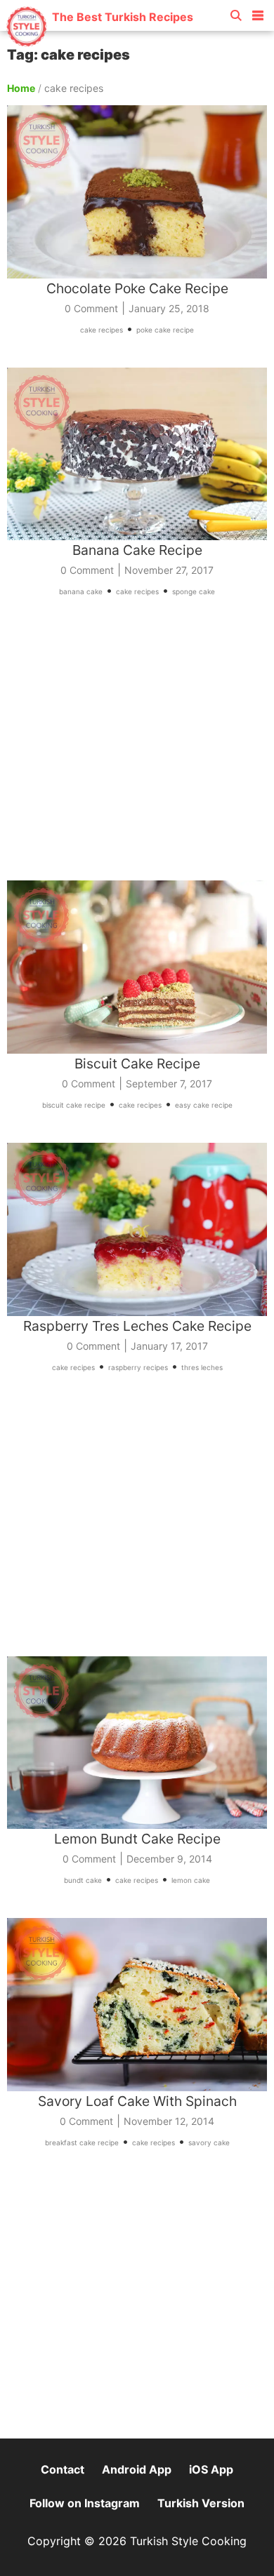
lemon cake (191, 1880)
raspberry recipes (138, 1367)
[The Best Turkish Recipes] (99, 42)
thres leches (202, 1367)
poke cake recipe (165, 330)
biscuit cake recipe (74, 1105)
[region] (137, 749)
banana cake (81, 591)
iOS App (211, 2469)
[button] (258, 13)
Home (21, 88)
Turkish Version (201, 2503)
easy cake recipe (204, 1105)
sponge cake (194, 591)
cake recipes (102, 330)
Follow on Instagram (85, 2503)
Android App (137, 2469)
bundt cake (83, 1880)
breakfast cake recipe (82, 2142)
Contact (63, 2469)
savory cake (209, 2142)
